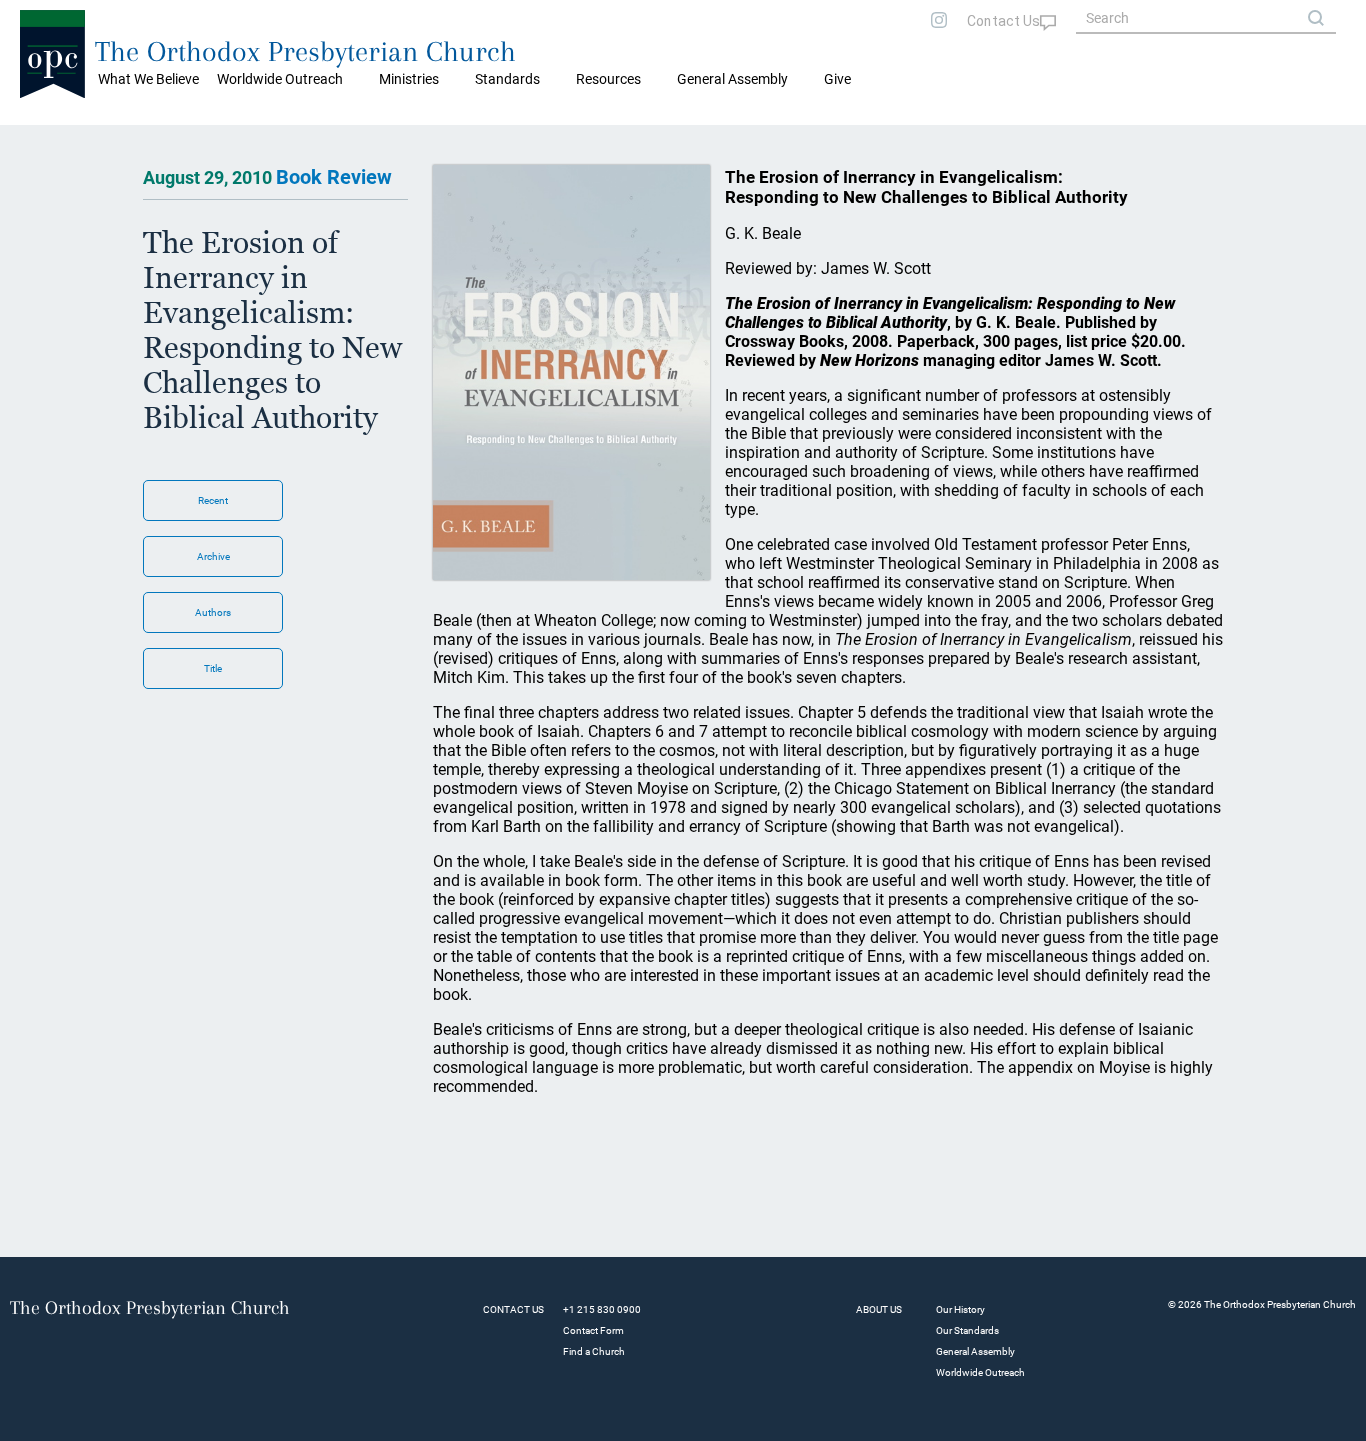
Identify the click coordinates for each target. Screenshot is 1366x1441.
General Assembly (732, 79)
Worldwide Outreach (980, 1372)
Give (837, 79)
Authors (213, 612)
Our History (960, 1309)
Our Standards (967, 1330)
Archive (213, 556)
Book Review (334, 177)
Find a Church (594, 1351)
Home (40, 140)
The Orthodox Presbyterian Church (305, 51)
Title (213, 668)
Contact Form (593, 1330)
